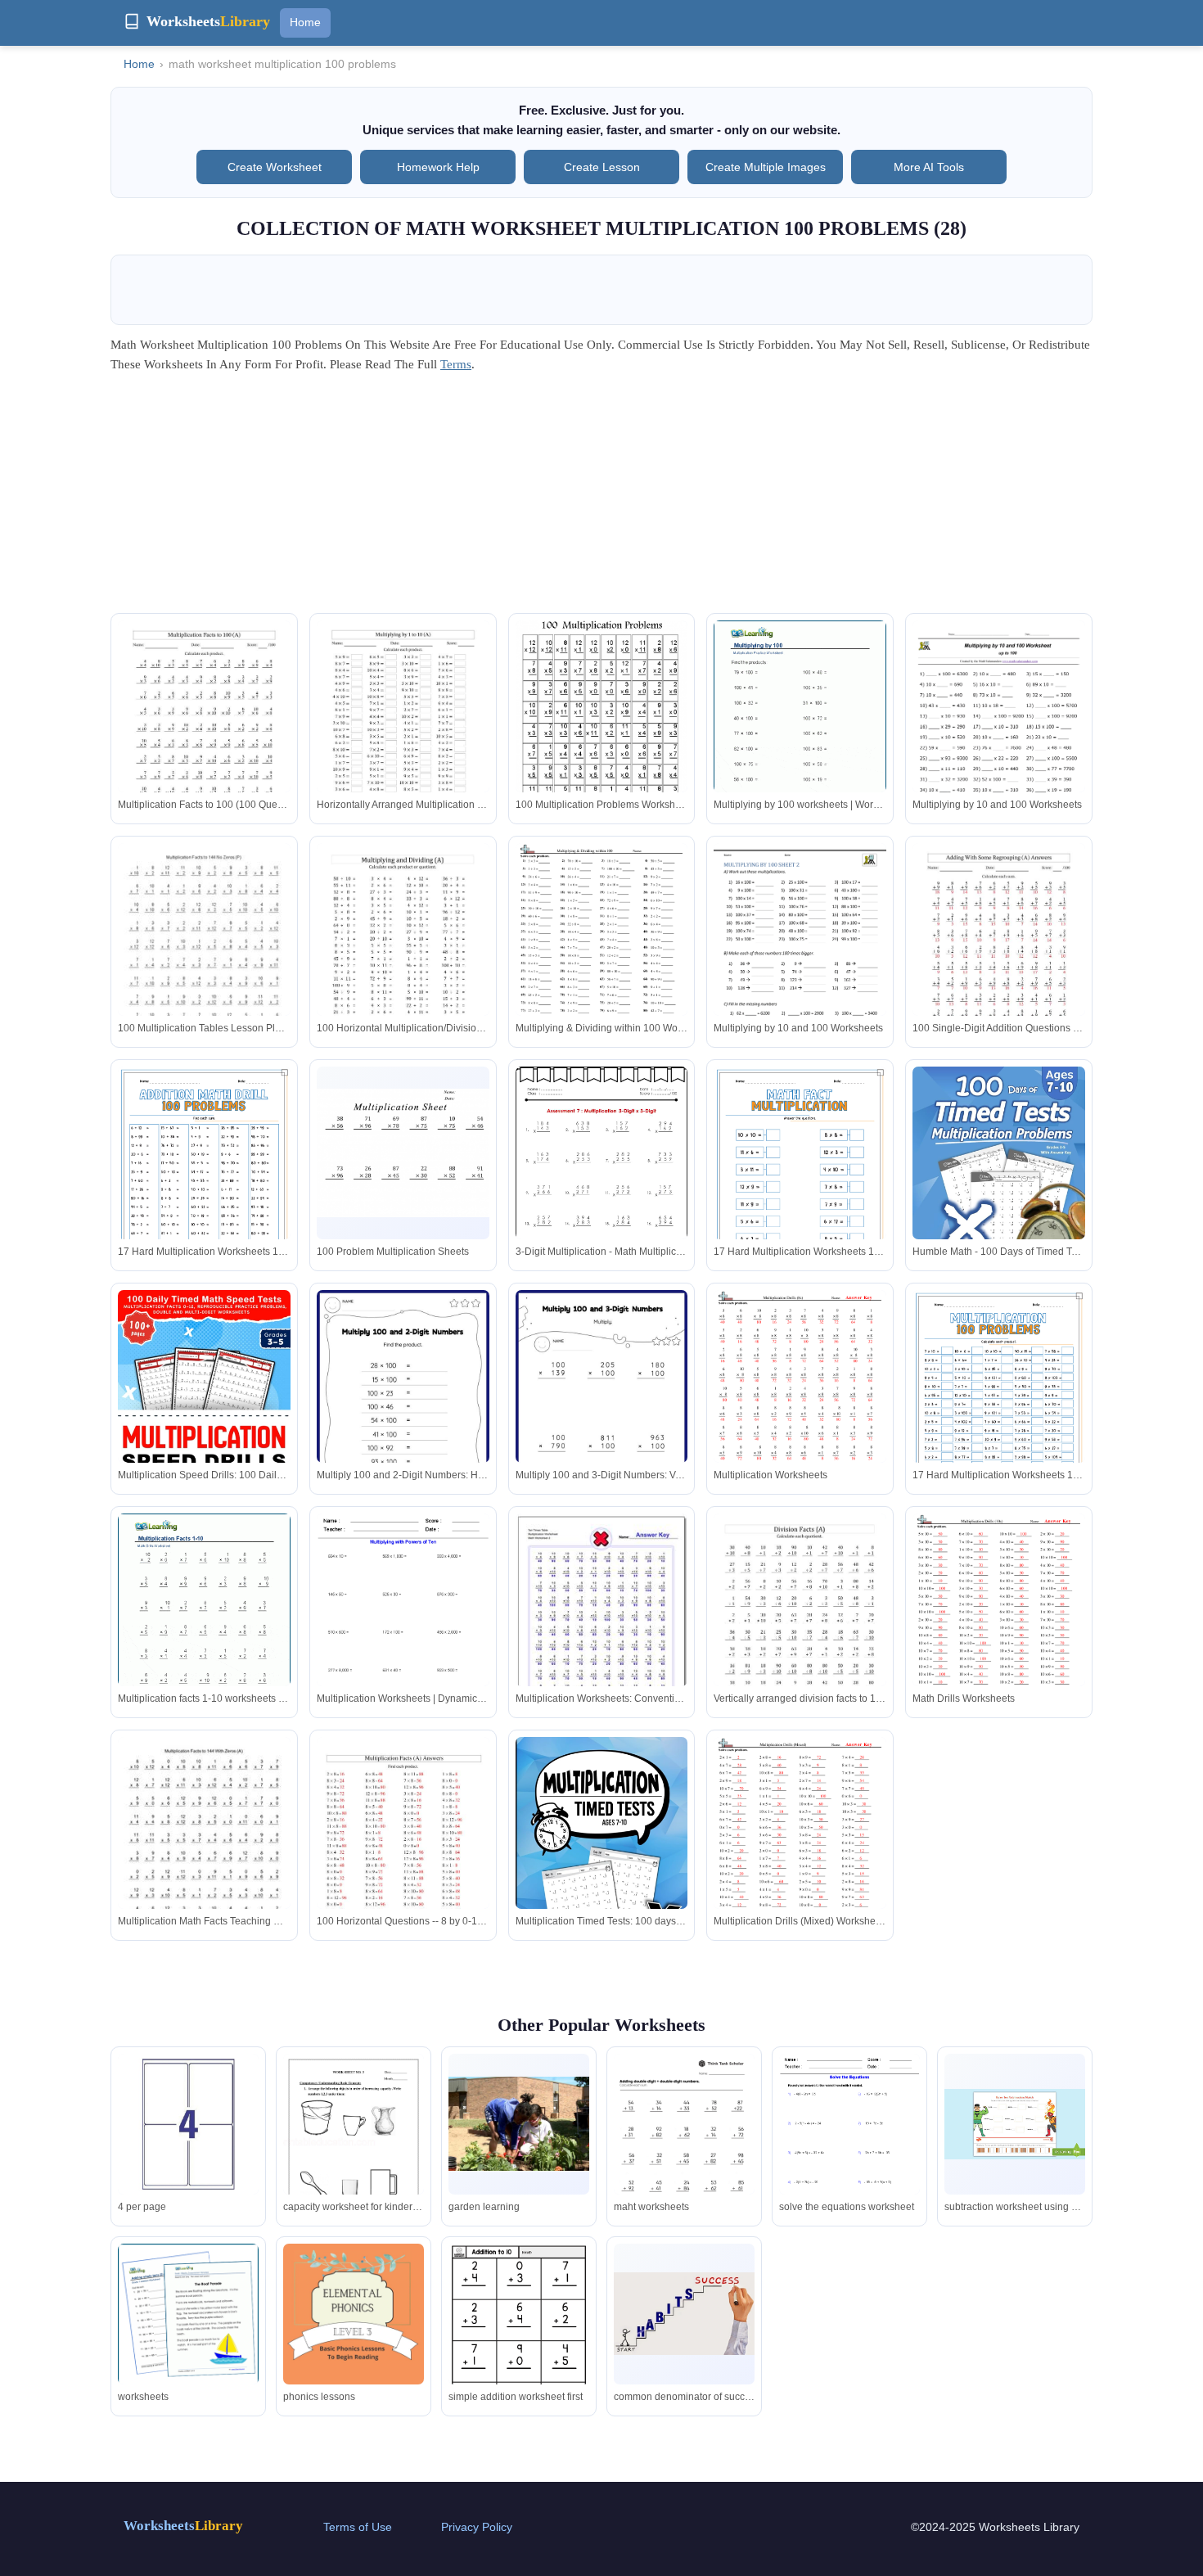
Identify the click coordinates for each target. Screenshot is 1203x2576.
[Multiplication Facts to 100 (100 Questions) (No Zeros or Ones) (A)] (204, 732)
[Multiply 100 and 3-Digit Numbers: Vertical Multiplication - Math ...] (602, 1411)
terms (456, 364)
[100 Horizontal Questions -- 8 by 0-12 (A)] (403, 1849)
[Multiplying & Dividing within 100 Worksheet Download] (602, 955)
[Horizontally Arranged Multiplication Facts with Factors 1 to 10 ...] (403, 732)
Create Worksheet (275, 167)
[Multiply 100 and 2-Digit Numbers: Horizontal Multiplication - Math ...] (403, 1411)
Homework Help (438, 167)
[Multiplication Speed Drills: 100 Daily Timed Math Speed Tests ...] (204, 1402)
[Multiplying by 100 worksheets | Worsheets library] (800, 732)
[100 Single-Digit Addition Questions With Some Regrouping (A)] (999, 955)
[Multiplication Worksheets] (800, 1402)
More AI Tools (929, 167)
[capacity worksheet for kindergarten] (354, 2145)
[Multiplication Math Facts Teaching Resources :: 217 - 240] (204, 1849)
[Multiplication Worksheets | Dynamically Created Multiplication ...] (403, 1625)
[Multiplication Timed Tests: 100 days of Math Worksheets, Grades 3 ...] (602, 1849)
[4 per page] (188, 2124)
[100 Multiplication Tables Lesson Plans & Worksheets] (204, 955)
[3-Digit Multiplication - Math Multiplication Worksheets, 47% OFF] (602, 1191)
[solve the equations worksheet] (849, 2145)
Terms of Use (358, 2527)
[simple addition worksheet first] (519, 2335)
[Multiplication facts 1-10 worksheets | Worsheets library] (204, 1625)
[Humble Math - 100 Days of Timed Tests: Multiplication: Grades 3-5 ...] (999, 1178)
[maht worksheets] (684, 2154)
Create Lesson (602, 167)
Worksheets (183, 2526)
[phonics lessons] (354, 2335)
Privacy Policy (477, 2527)
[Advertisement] (601, 499)
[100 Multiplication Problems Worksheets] (602, 736)
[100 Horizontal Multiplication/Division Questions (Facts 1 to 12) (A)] (403, 955)
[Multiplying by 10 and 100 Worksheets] (999, 732)
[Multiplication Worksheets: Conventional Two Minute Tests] (602, 1621)
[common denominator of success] (684, 2313)
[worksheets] (188, 2334)
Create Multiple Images (766, 167)
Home (305, 22)
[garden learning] (519, 2124)
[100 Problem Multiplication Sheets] (403, 1153)
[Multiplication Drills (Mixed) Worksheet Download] (800, 1849)
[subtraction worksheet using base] (1015, 2124)
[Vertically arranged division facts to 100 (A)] (800, 1625)
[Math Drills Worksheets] (999, 1625)
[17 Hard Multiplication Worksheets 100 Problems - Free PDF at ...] (204, 1189)
